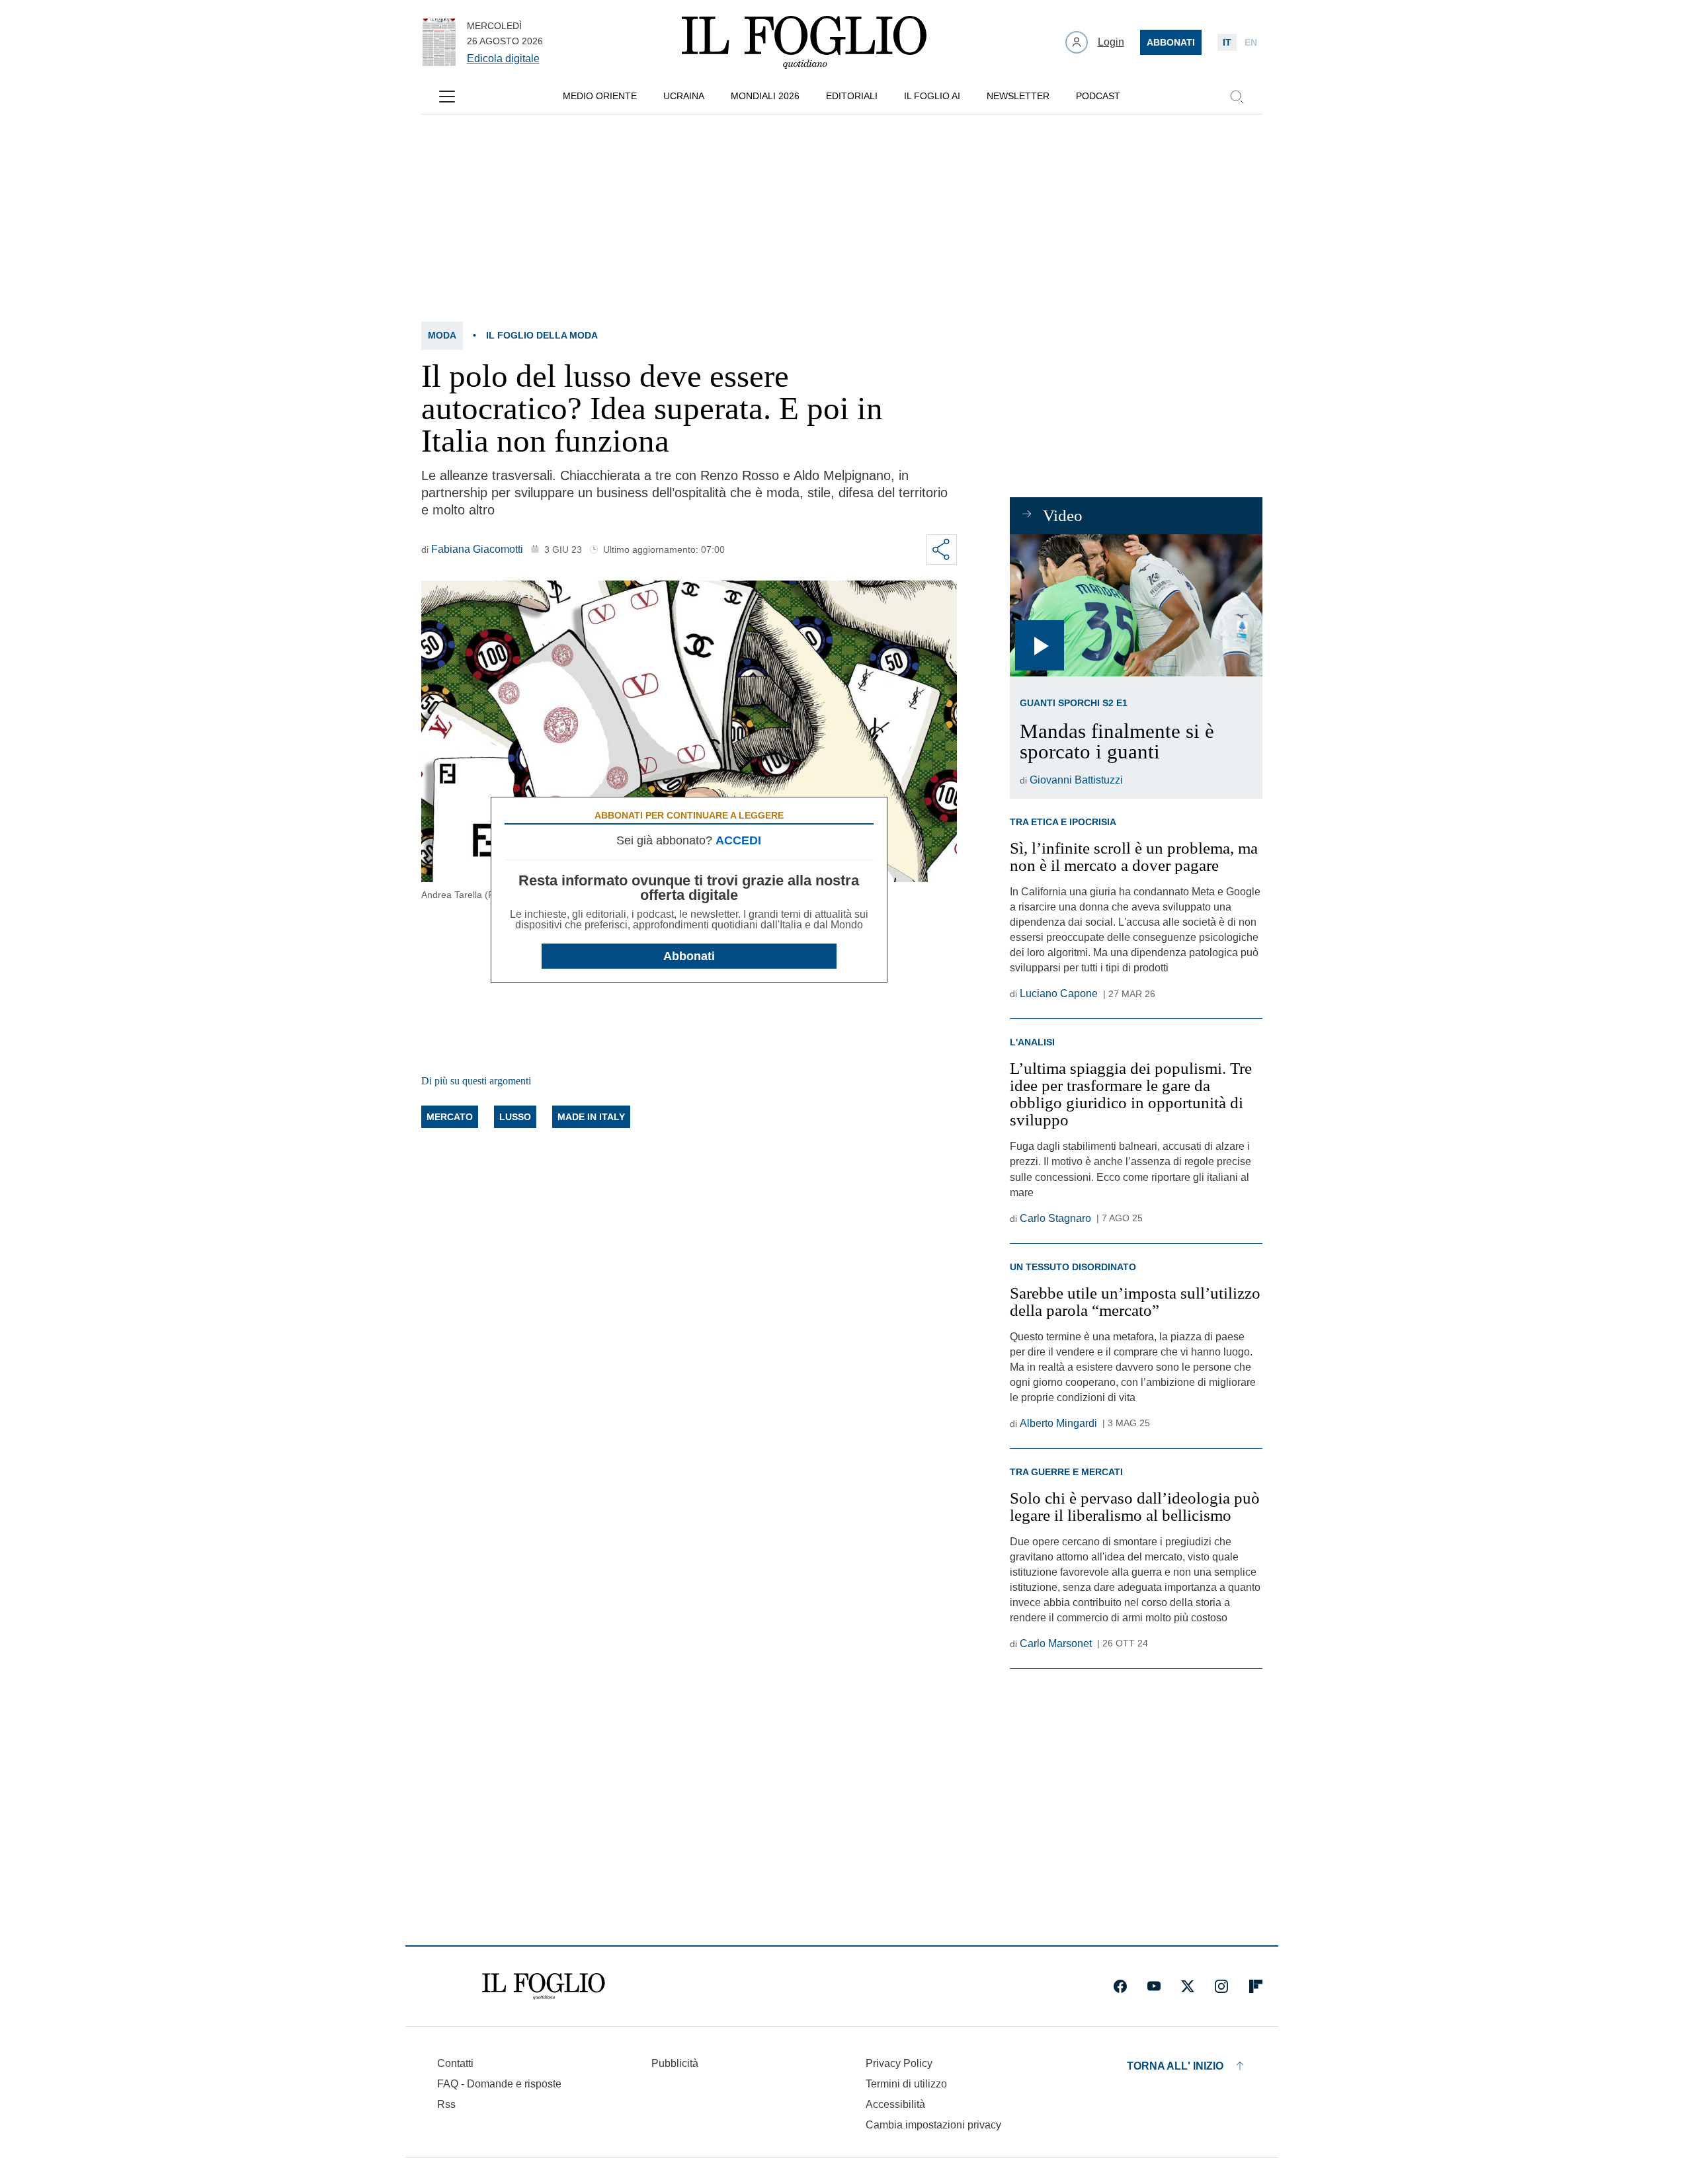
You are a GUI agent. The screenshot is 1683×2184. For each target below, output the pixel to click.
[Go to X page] (1188, 1986)
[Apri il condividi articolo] (942, 549)
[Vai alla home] (804, 42)
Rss (446, 2104)
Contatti (455, 2063)
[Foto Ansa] (1136, 605)
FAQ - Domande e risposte (499, 2084)
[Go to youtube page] (1154, 1986)
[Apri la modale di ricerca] (1237, 97)
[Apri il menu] (447, 97)
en (1251, 42)
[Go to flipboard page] (1256, 1986)
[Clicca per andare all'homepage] (544, 1986)
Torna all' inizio (1175, 2066)
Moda (442, 335)
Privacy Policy (899, 2063)
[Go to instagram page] (1221, 1986)
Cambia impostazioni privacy (933, 2125)
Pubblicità (675, 2063)
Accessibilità (895, 2104)
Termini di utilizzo (906, 2084)
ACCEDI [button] (738, 840)
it (1227, 42)
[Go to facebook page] (1120, 1986)
